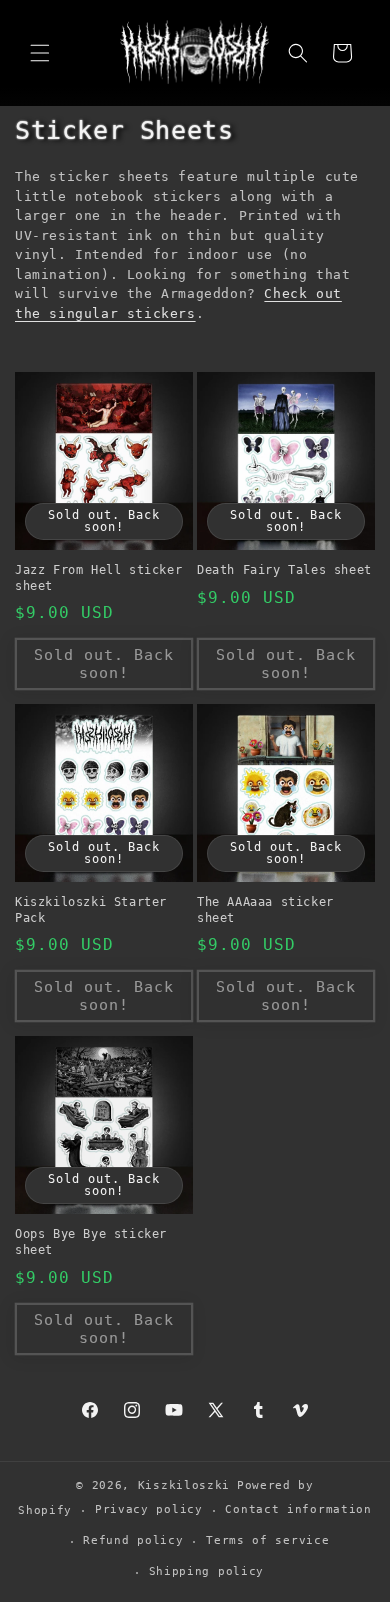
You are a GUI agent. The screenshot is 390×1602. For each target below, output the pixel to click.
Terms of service (267, 1540)
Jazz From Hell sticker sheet (98, 578)
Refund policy (133, 1540)
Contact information (298, 1509)
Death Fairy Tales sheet (284, 570)
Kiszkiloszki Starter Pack (91, 910)
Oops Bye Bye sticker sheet (91, 1242)
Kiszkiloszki (184, 1485)
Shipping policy (207, 1571)
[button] (40, 53)
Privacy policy (149, 1509)
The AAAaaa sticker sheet (265, 910)
